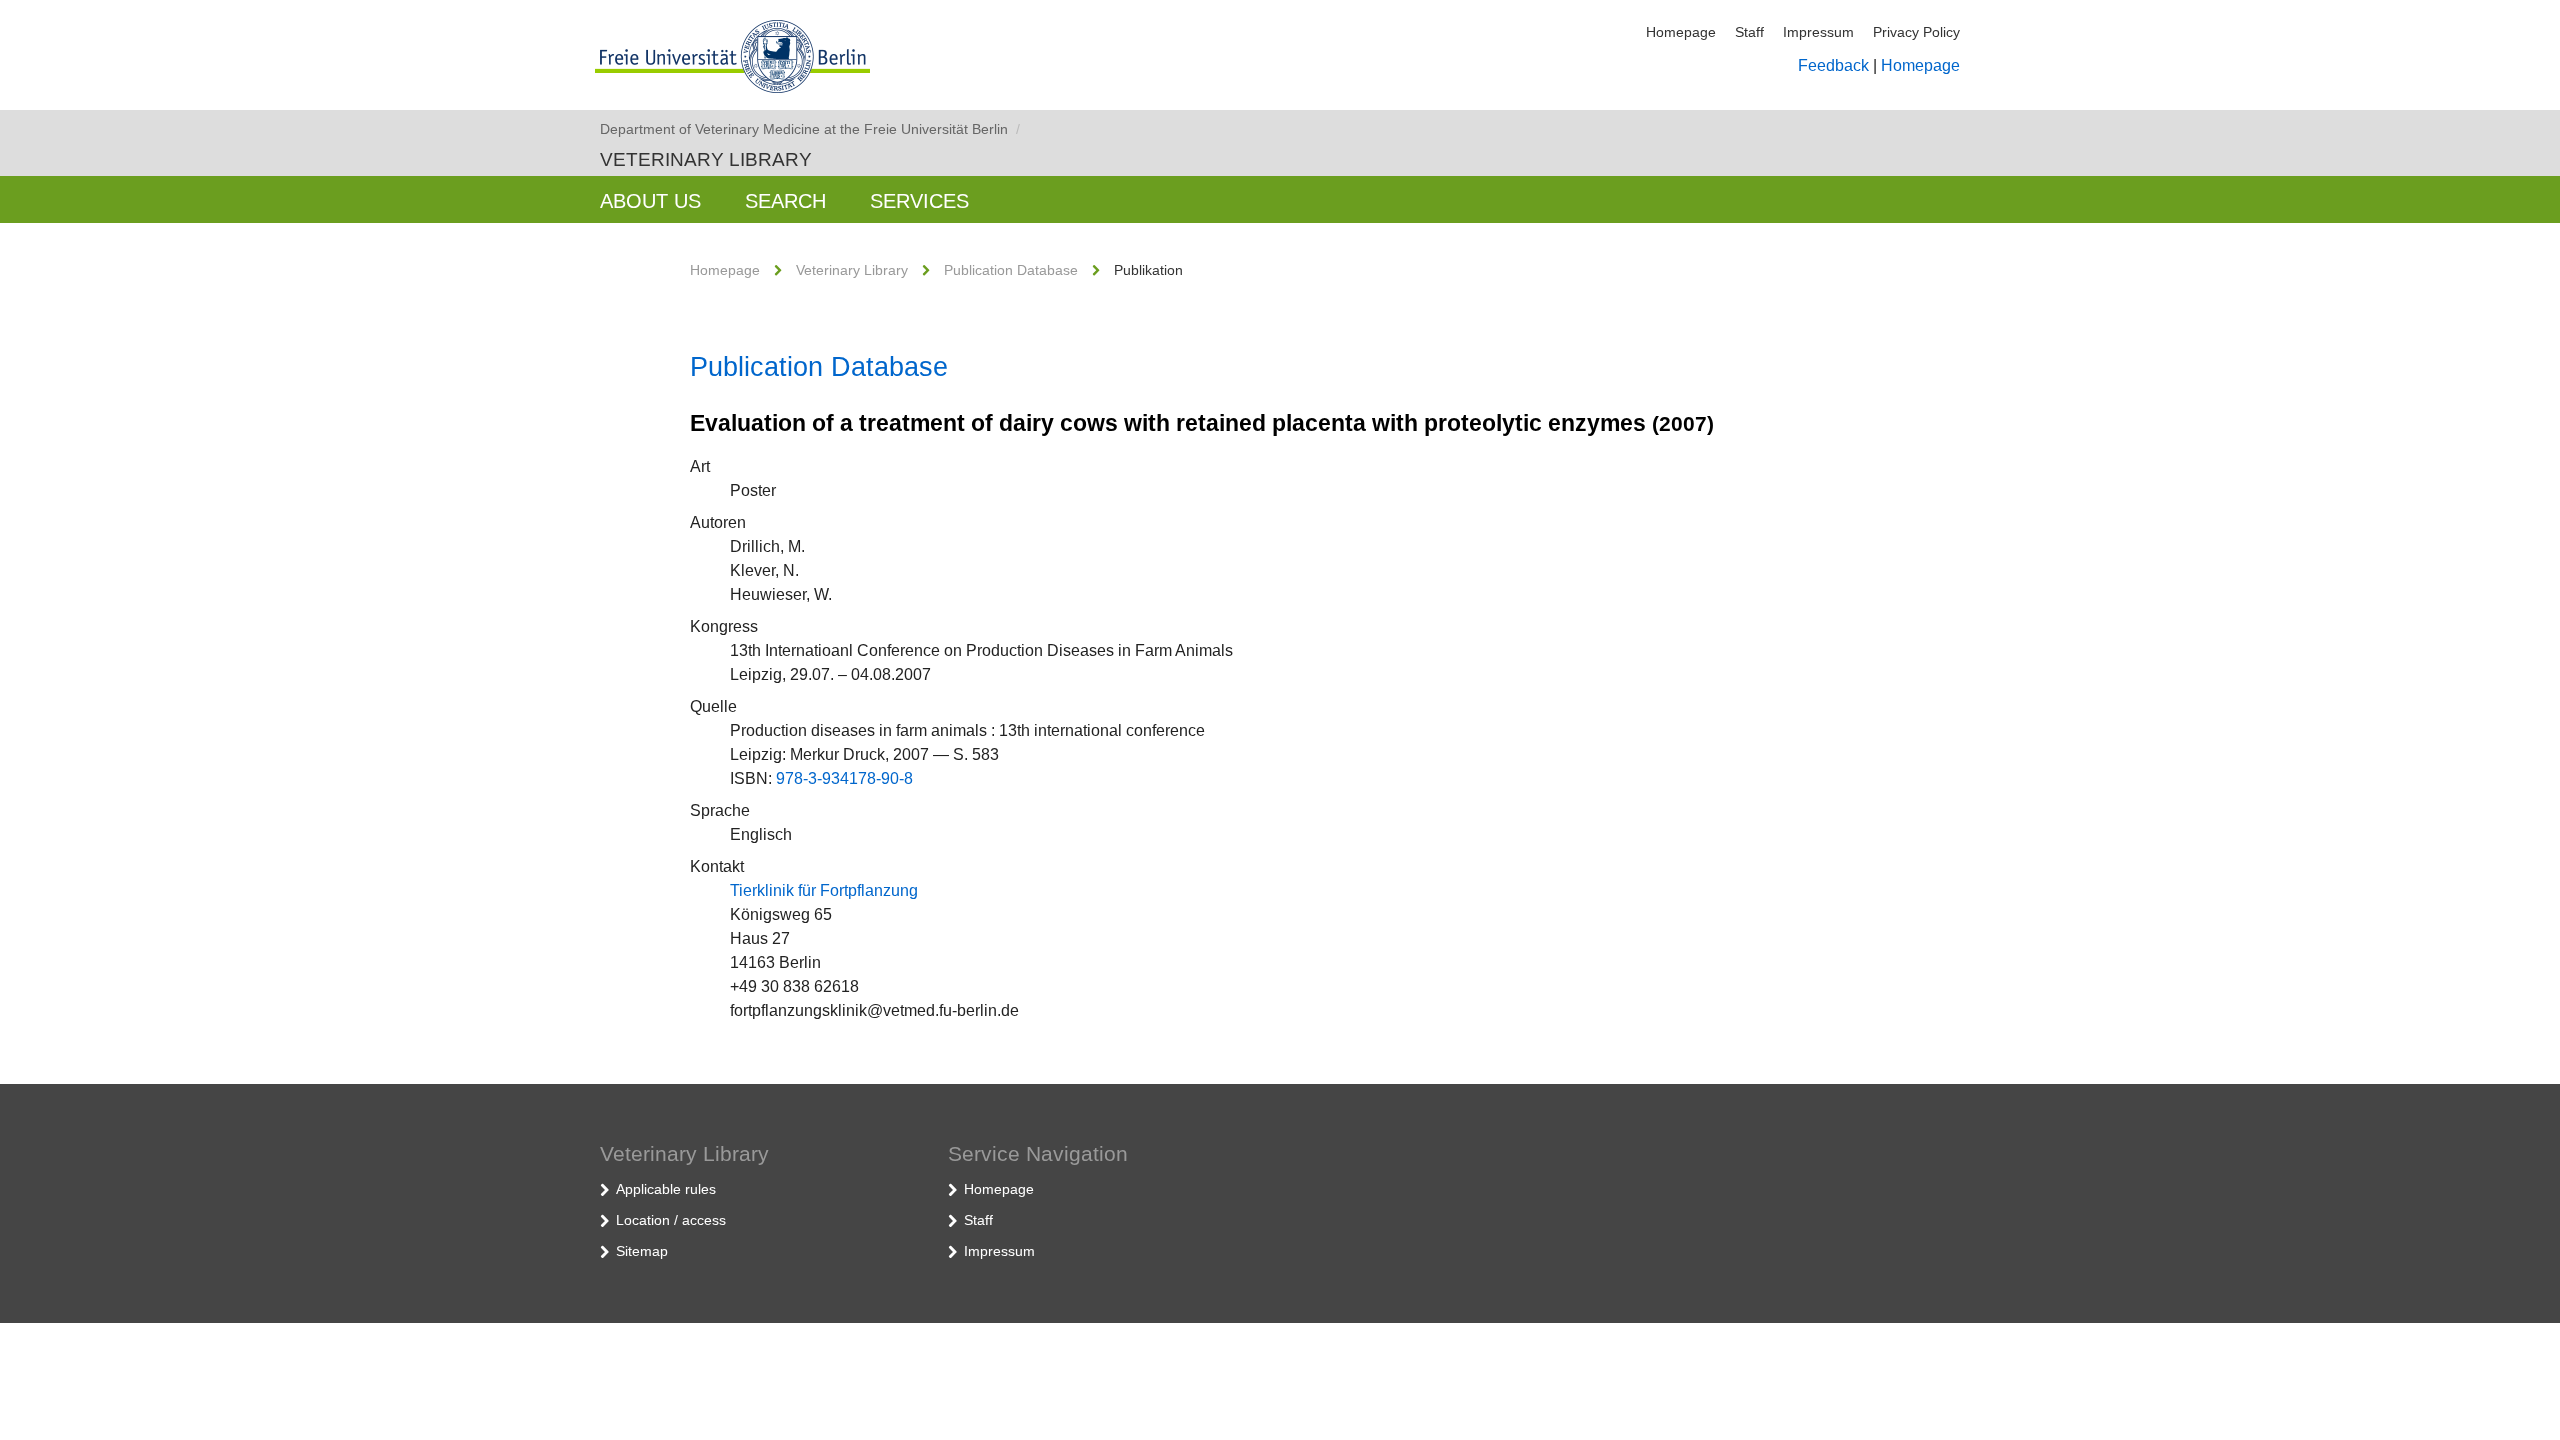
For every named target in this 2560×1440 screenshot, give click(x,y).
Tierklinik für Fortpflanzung (824, 890)
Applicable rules (666, 1189)
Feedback (1833, 65)
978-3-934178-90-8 (844, 778)
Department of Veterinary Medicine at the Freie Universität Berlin (810, 129)
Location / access (671, 1220)
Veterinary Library (706, 159)
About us (650, 201)
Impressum (1818, 32)
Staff (1749, 32)
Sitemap (642, 1251)
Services (919, 201)
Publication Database (1011, 270)
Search (785, 201)
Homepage (1681, 32)
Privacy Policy (1916, 32)
